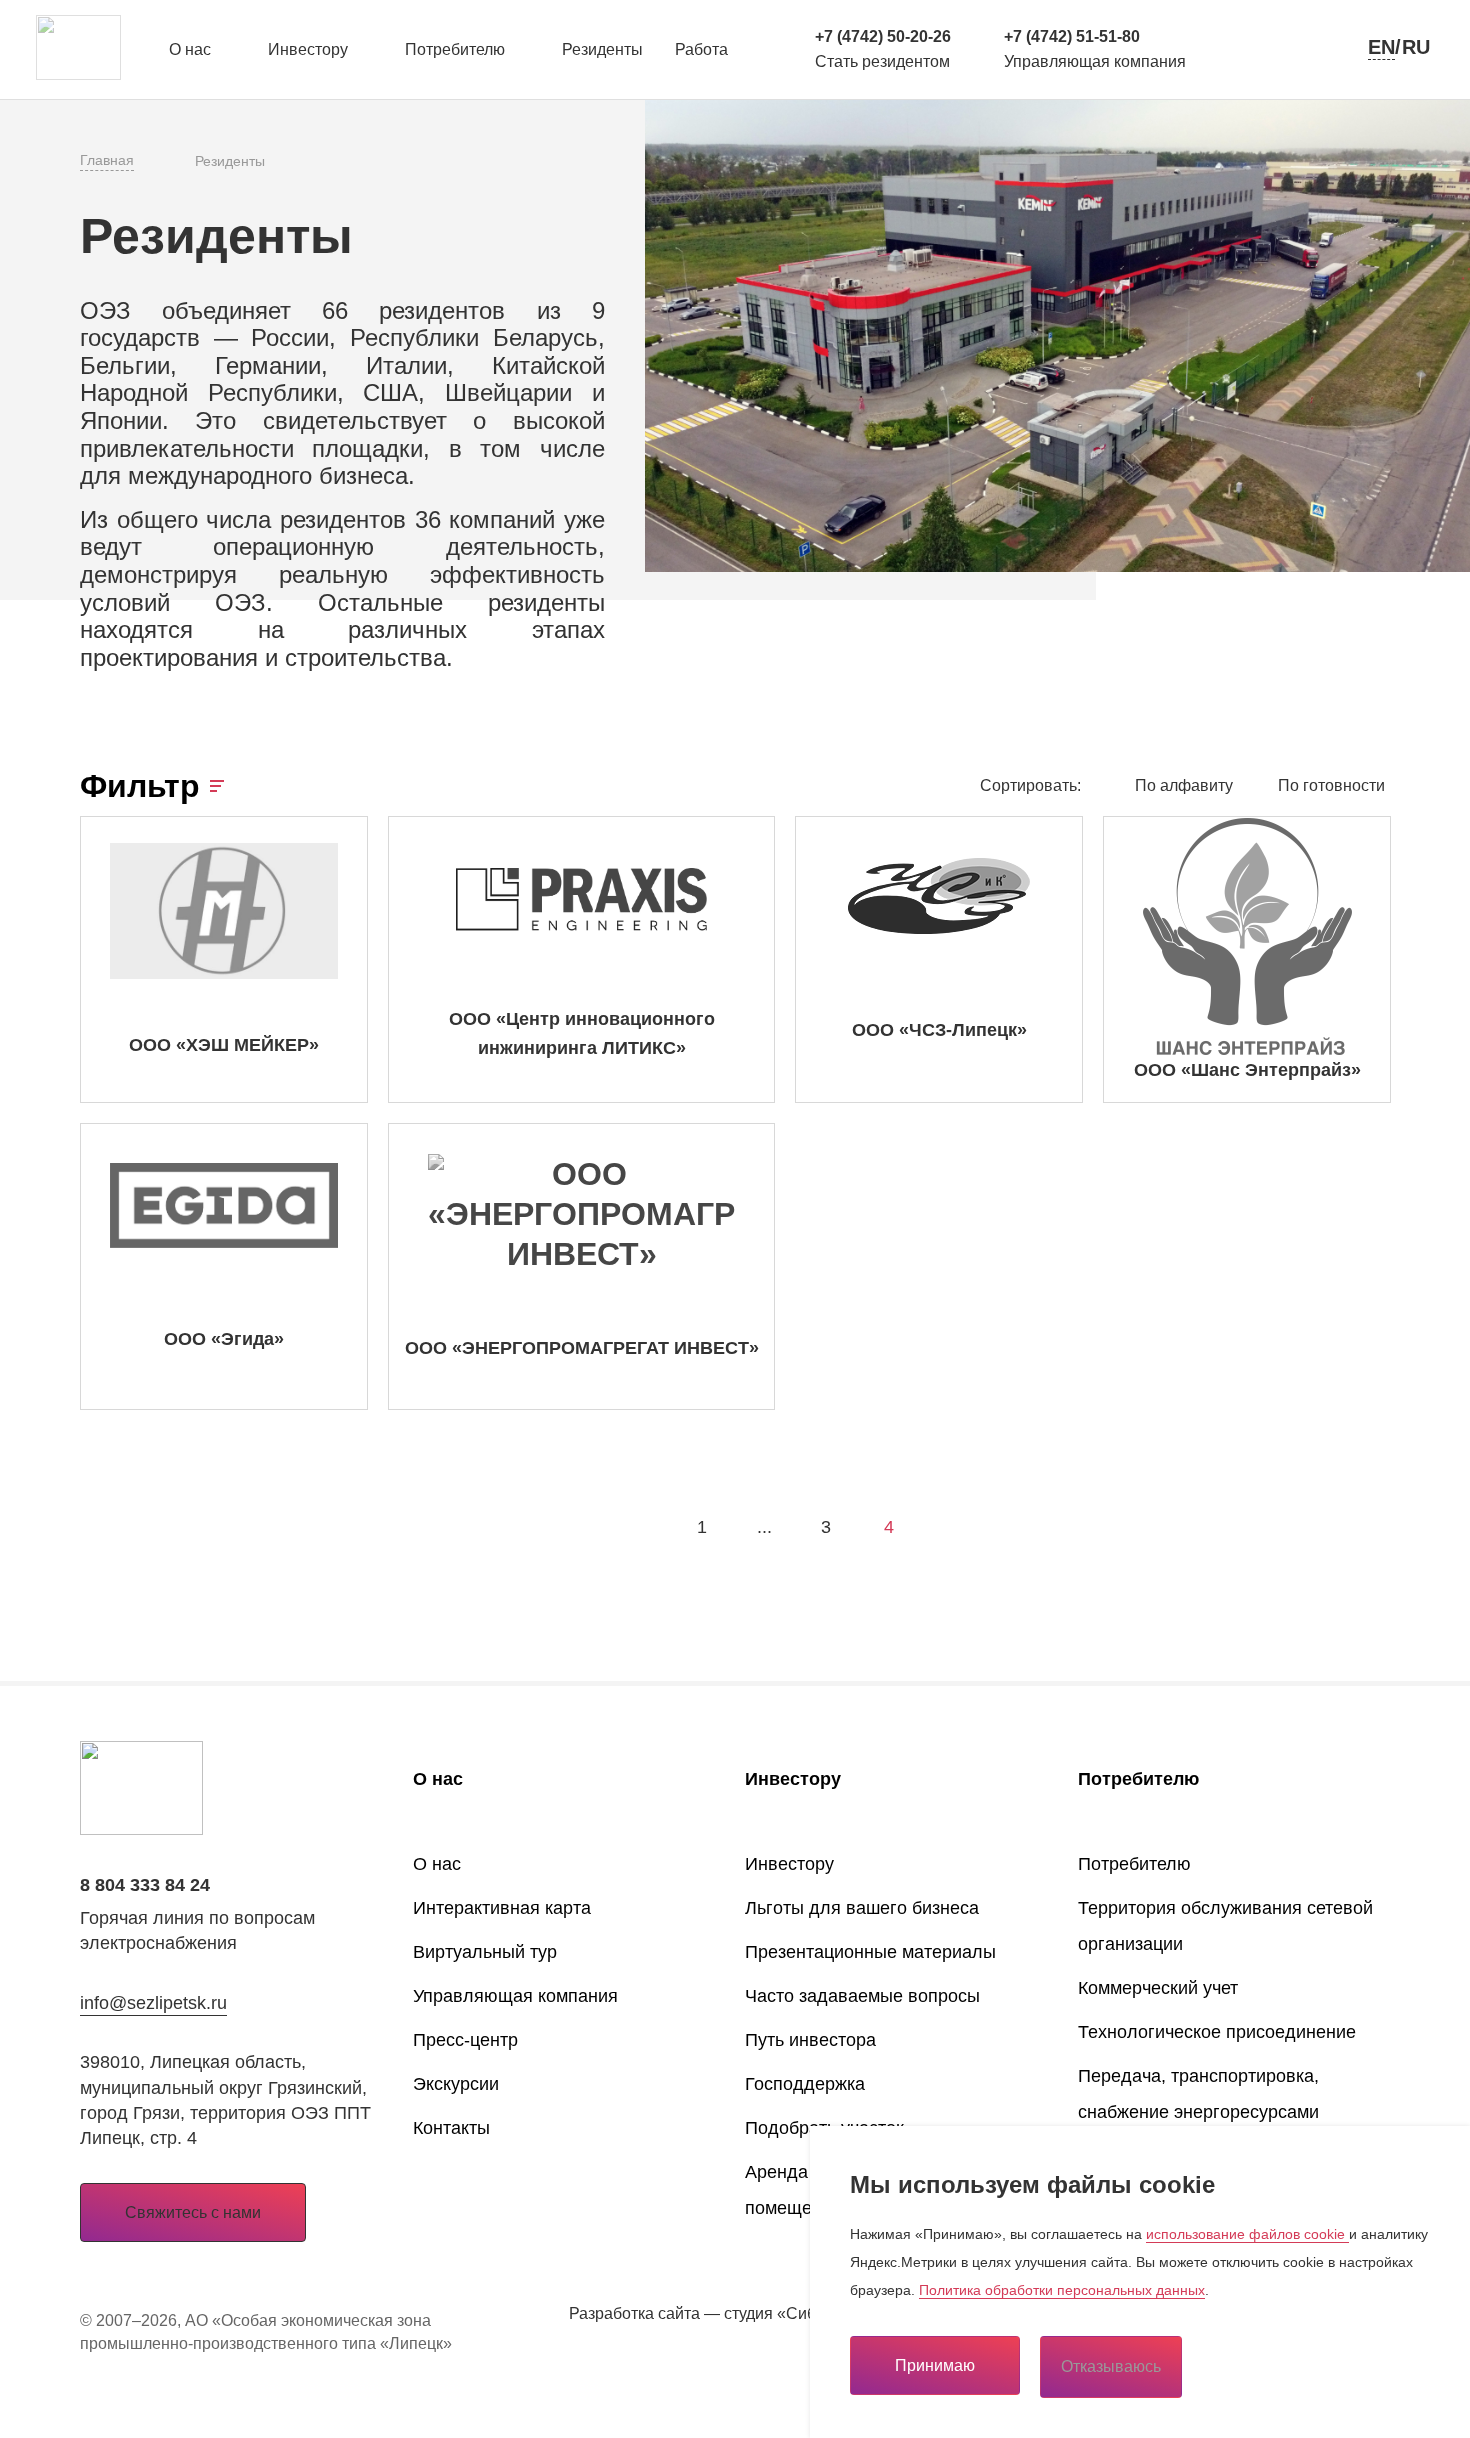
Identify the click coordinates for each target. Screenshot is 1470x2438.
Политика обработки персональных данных (1062, 2290)
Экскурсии (456, 2084)
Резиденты (602, 49)
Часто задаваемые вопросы (862, 1996)
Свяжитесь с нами (193, 2212)
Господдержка (805, 2084)
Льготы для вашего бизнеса (862, 1908)
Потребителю (455, 49)
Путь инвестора (810, 2040)
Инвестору (308, 49)
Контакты (451, 2128)
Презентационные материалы (870, 1952)
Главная (107, 160)
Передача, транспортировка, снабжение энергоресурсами (1198, 2094)
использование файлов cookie (1247, 2234)
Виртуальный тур (485, 1952)
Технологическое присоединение (1217, 2032)
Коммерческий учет (1158, 1988)
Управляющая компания (515, 1996)
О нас (190, 49)
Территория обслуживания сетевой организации (1225, 1926)
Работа (701, 49)
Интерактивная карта (502, 1908)
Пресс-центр (465, 2040)
